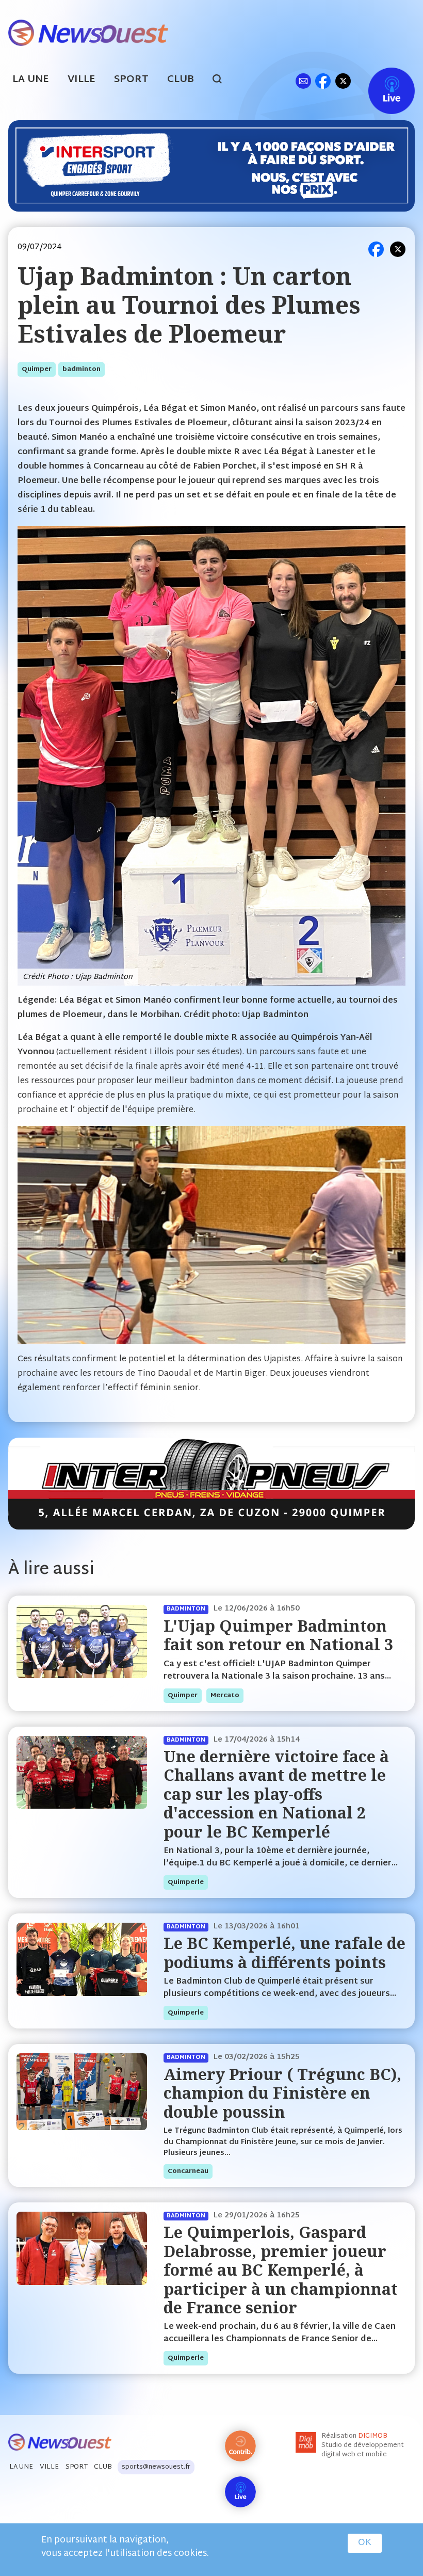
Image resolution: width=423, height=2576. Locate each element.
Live (381, 81)
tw (343, 81)
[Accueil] (88, 32)
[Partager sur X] (398, 249)
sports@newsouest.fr (156, 2467)
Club (181, 80)
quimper (37, 369)
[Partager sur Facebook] (376, 249)
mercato (225, 1696)
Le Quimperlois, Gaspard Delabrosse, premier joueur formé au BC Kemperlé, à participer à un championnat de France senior (281, 2270)
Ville (82, 80)
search (223, 81)
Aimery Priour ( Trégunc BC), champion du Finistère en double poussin (282, 2093)
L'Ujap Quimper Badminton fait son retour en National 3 (278, 1635)
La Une (31, 80)
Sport (131, 80)
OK (365, 2543)
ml (303, 81)
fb (323, 81)
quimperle (186, 1882)
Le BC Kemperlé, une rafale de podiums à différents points (284, 1952)
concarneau (188, 2171)
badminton (82, 369)
